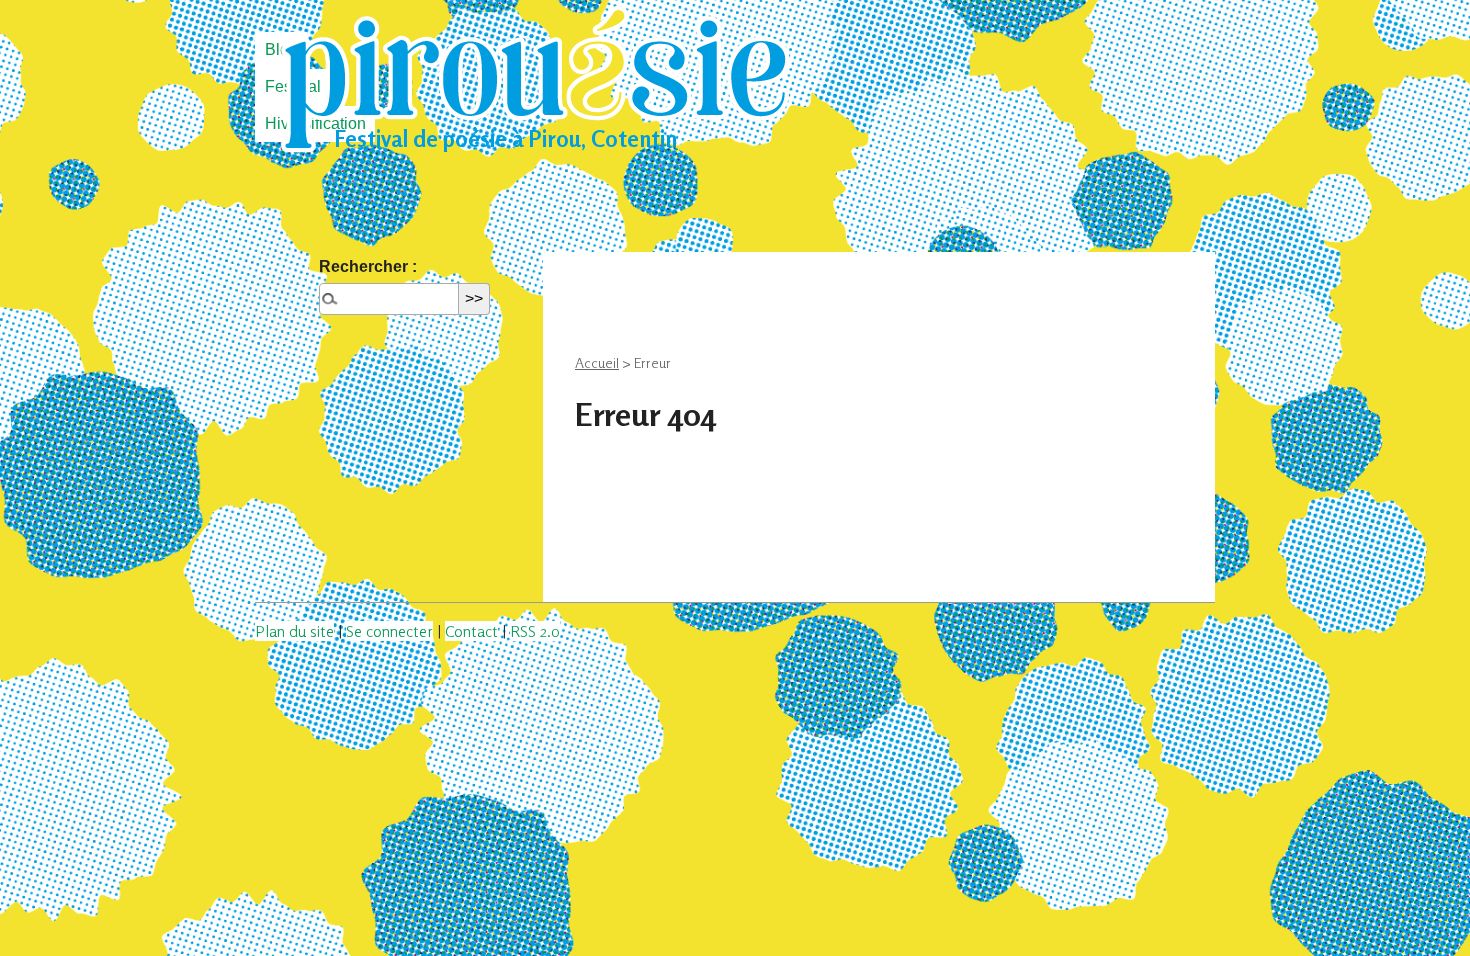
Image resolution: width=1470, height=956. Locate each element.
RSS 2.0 (535, 631)
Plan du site (294, 631)
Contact (471, 631)
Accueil (597, 362)
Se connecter (389, 631)
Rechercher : (368, 266)
